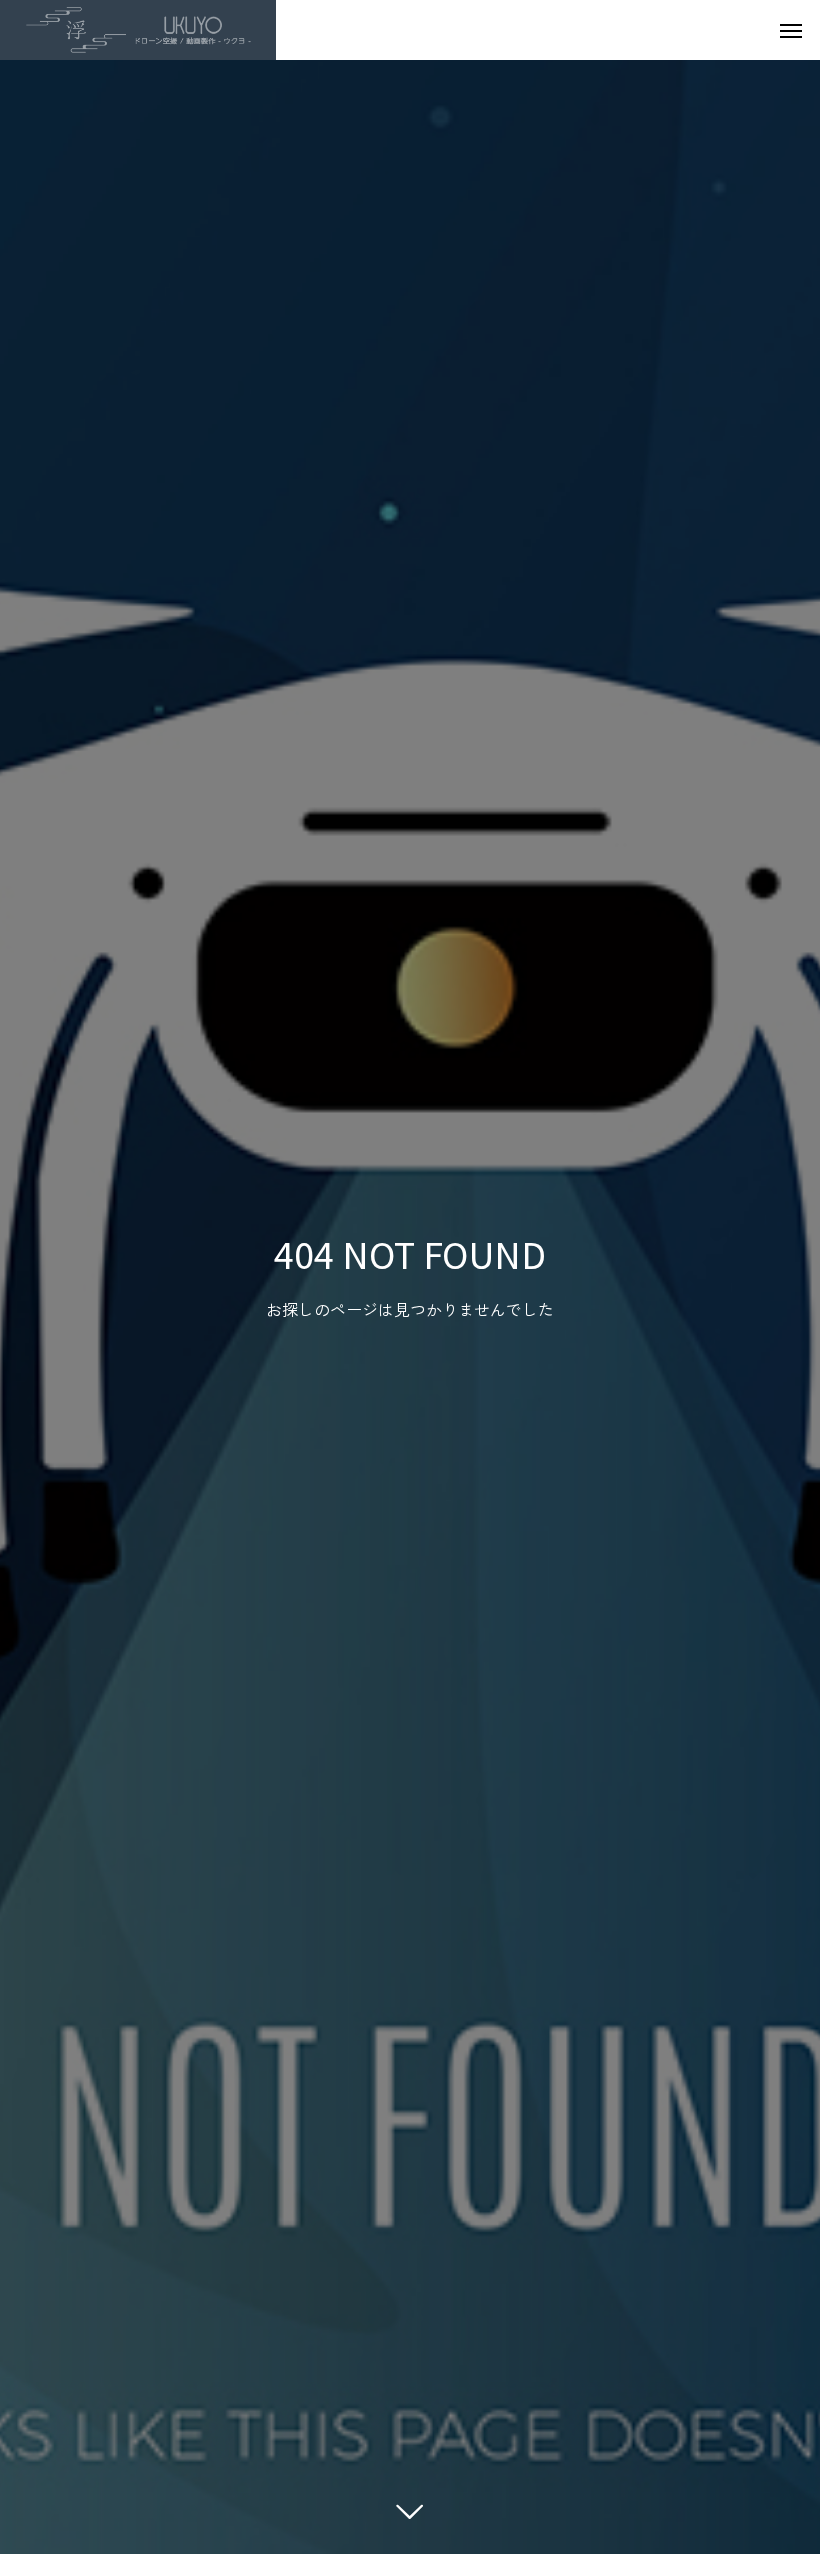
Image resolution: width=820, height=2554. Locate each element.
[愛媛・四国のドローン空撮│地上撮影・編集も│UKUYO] (138, 30)
